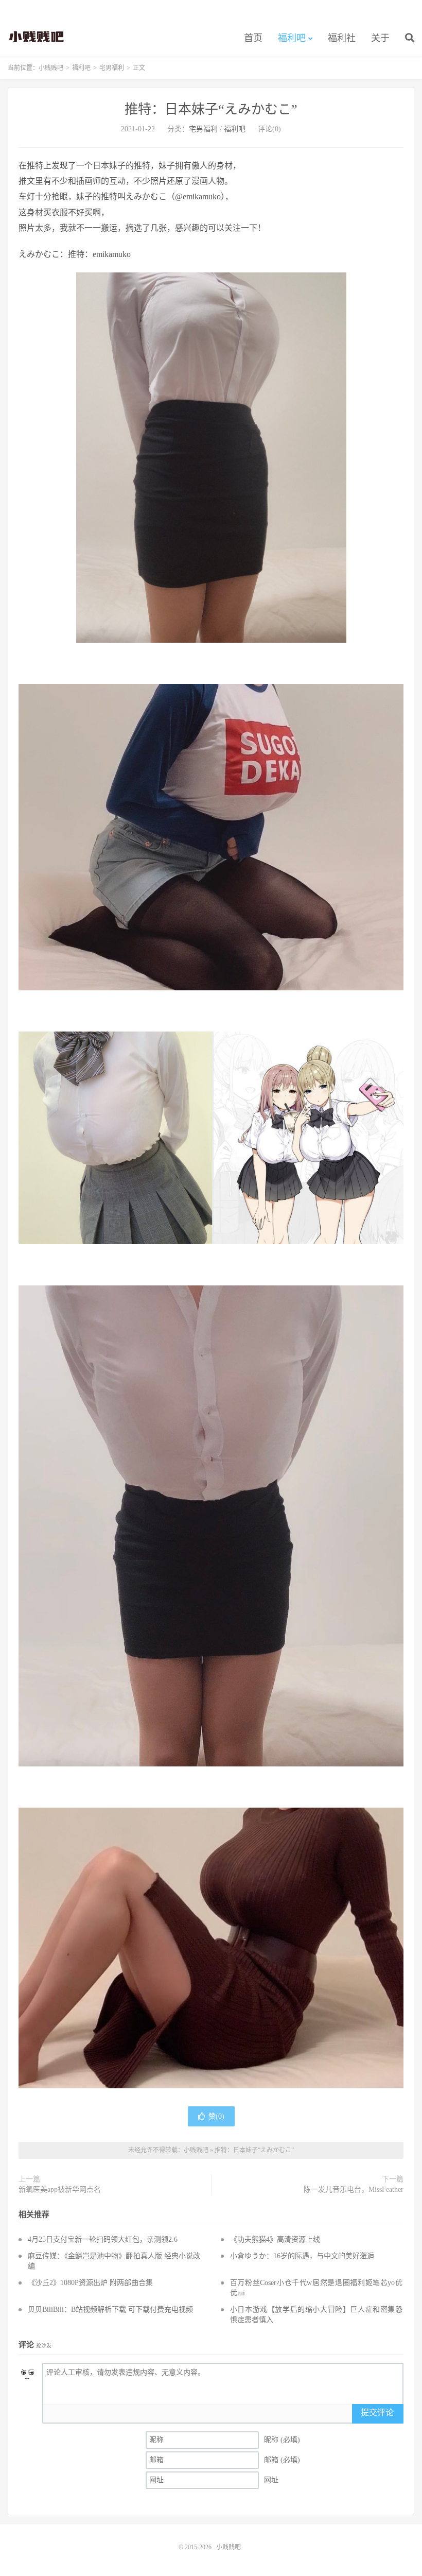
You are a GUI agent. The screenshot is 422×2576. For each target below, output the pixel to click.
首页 (253, 38)
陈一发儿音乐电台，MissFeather (354, 2189)
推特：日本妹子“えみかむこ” (211, 109)
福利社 (342, 38)
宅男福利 (112, 68)
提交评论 (377, 2412)
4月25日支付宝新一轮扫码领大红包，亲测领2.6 (103, 2239)
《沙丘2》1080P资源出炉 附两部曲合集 (90, 2283)
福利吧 (292, 38)
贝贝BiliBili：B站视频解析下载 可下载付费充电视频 (110, 2309)
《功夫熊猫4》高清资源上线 (275, 2239)
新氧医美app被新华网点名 (60, 2189)
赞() (216, 2116)
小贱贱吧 (37, 37)
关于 (380, 38)
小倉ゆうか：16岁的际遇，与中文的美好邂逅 (302, 2256)
